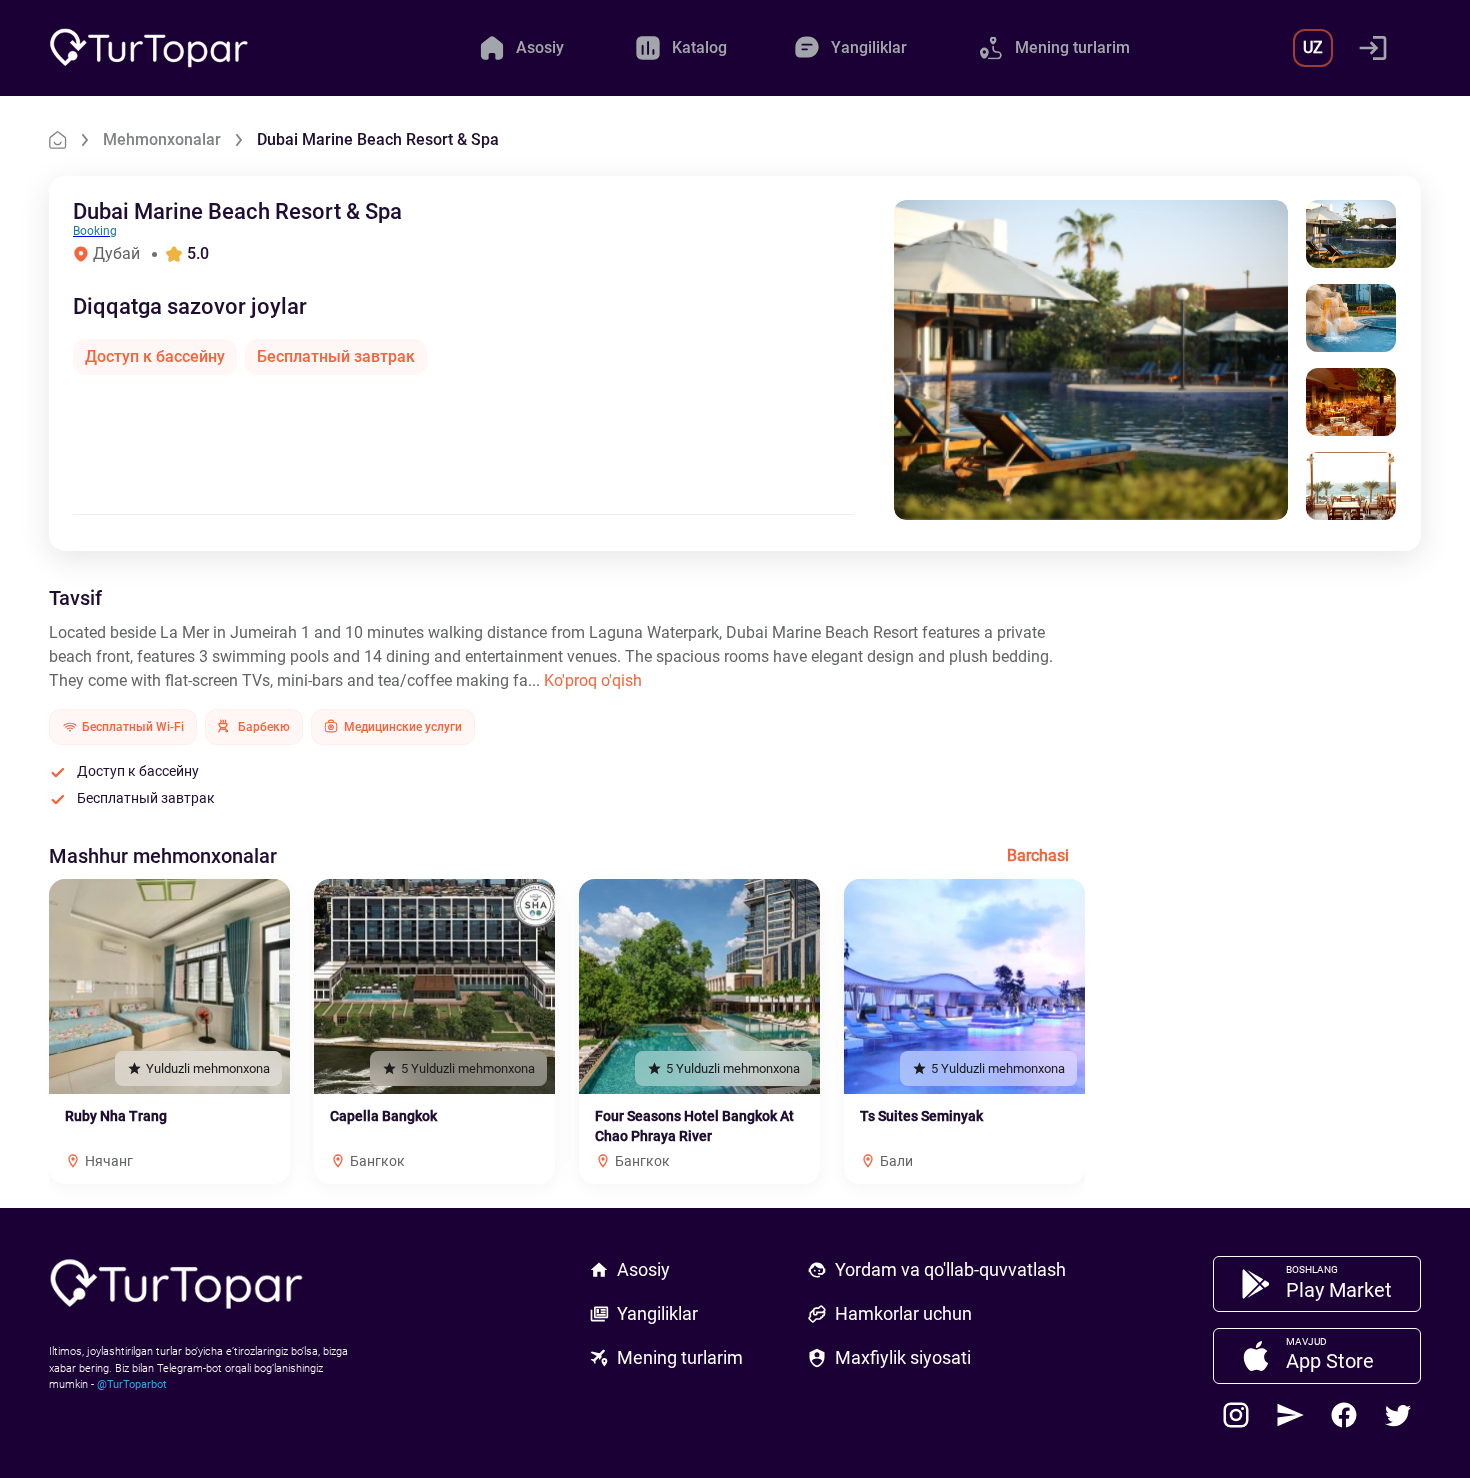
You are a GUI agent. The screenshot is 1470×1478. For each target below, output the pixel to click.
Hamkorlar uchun (903, 1313)
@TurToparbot (132, 1384)
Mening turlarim (680, 1357)
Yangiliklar (657, 1313)
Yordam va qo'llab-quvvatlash (950, 1269)
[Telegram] (1290, 1415)
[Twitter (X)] (1398, 1415)
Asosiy (643, 1269)
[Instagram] (1236, 1415)
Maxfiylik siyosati (903, 1357)
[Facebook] (1344, 1415)
